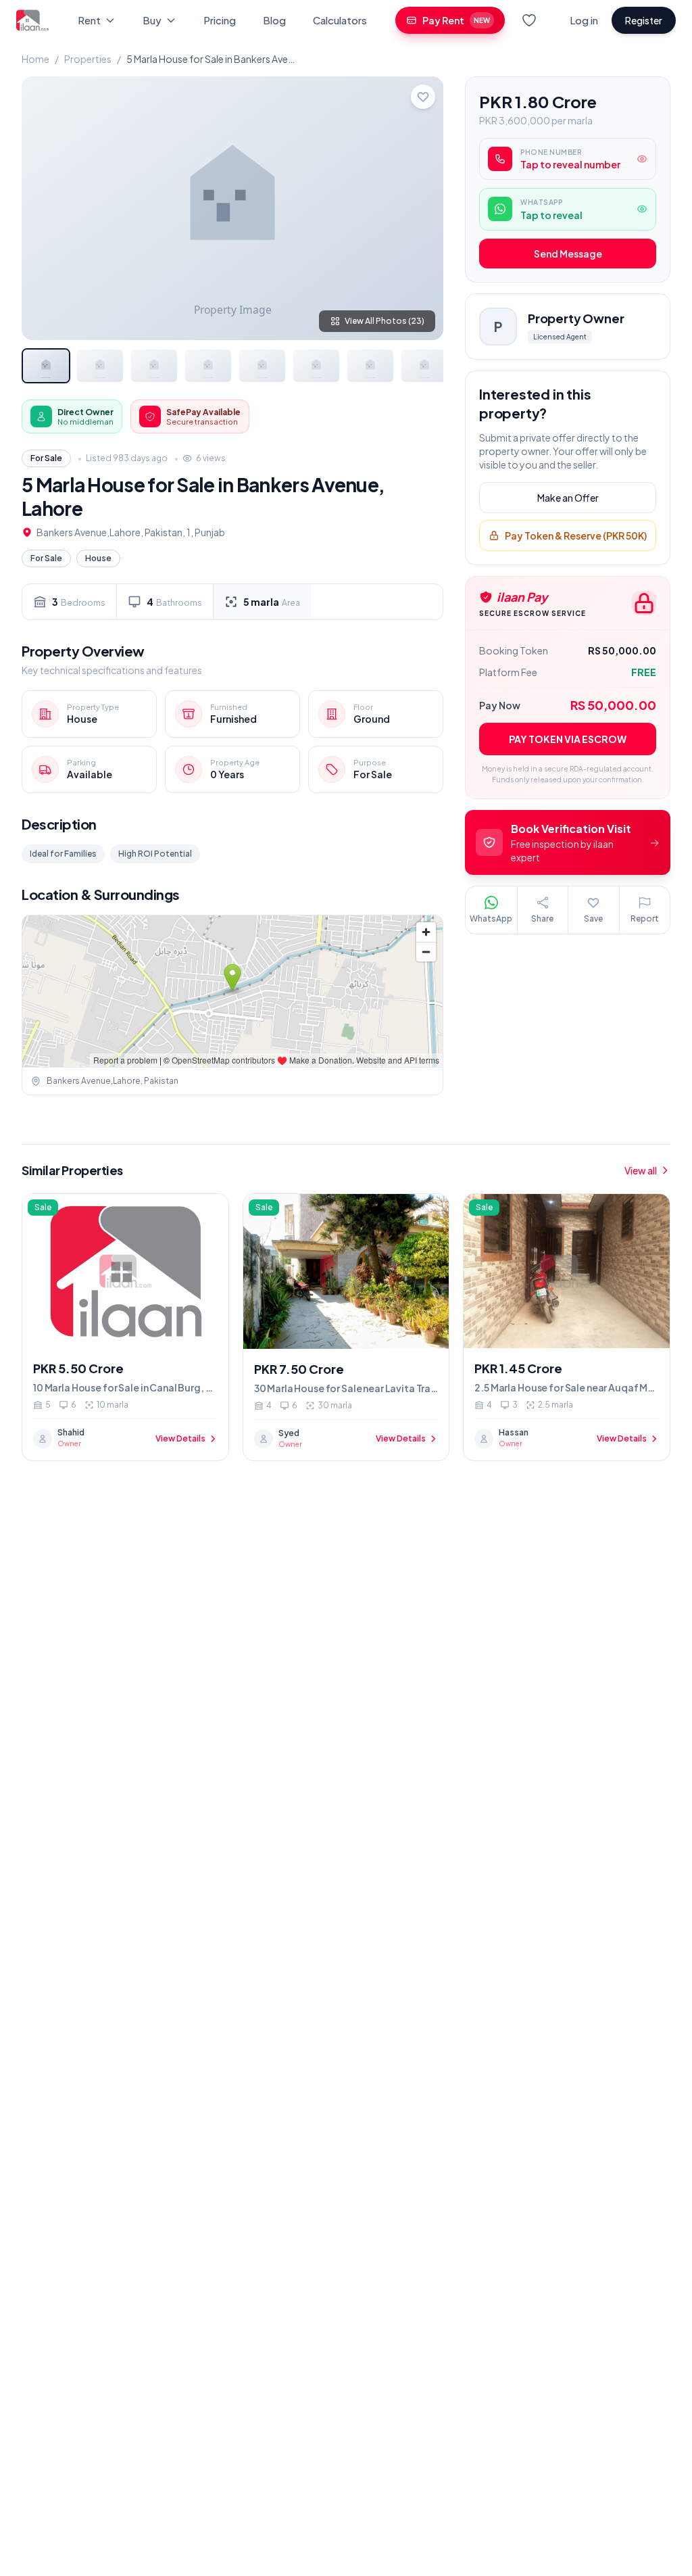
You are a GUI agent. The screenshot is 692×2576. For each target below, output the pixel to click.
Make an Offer (568, 498)
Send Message (568, 254)
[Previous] (43, 208)
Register (644, 20)
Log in (584, 20)
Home (35, 59)
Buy (152, 20)
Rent (89, 20)
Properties (88, 59)
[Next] (422, 208)
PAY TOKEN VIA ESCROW (568, 739)
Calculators (340, 20)
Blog (274, 20)
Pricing (220, 20)
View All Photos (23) (385, 321)
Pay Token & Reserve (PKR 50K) (576, 535)
